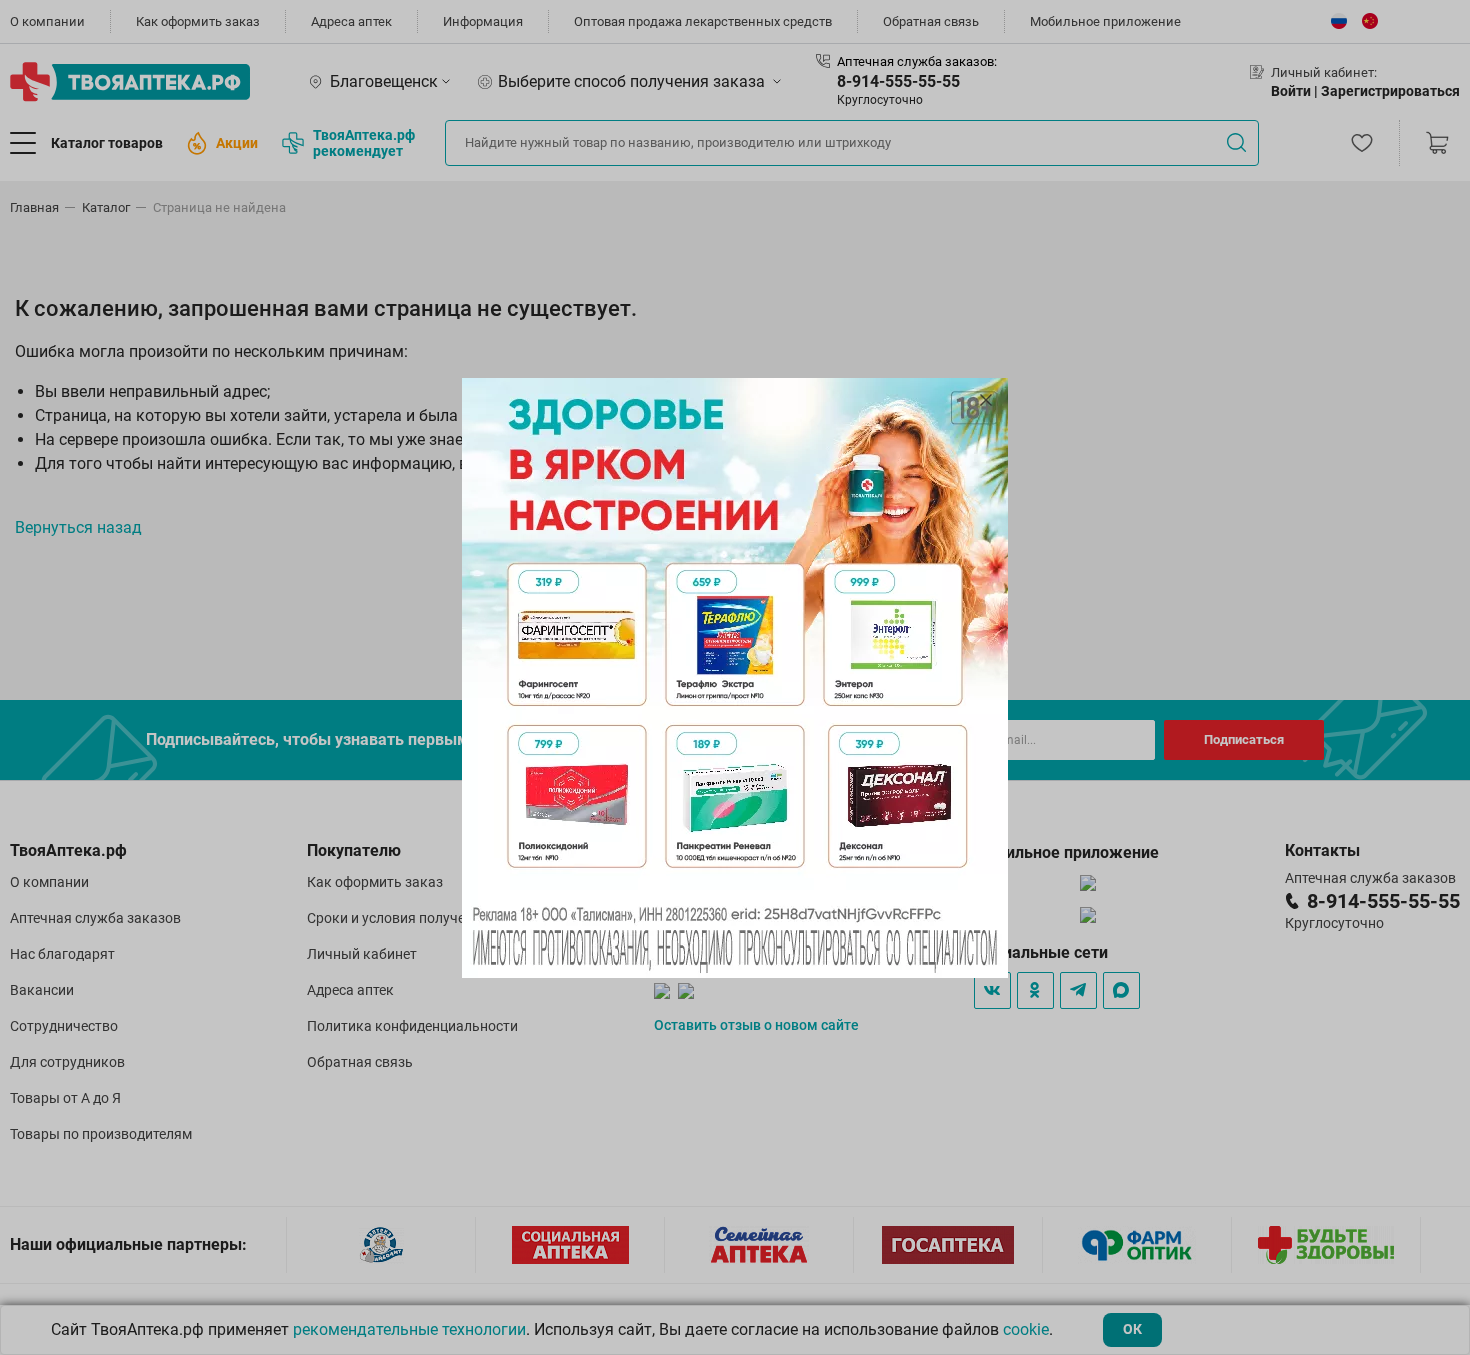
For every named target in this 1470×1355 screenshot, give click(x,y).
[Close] (986, 400)
